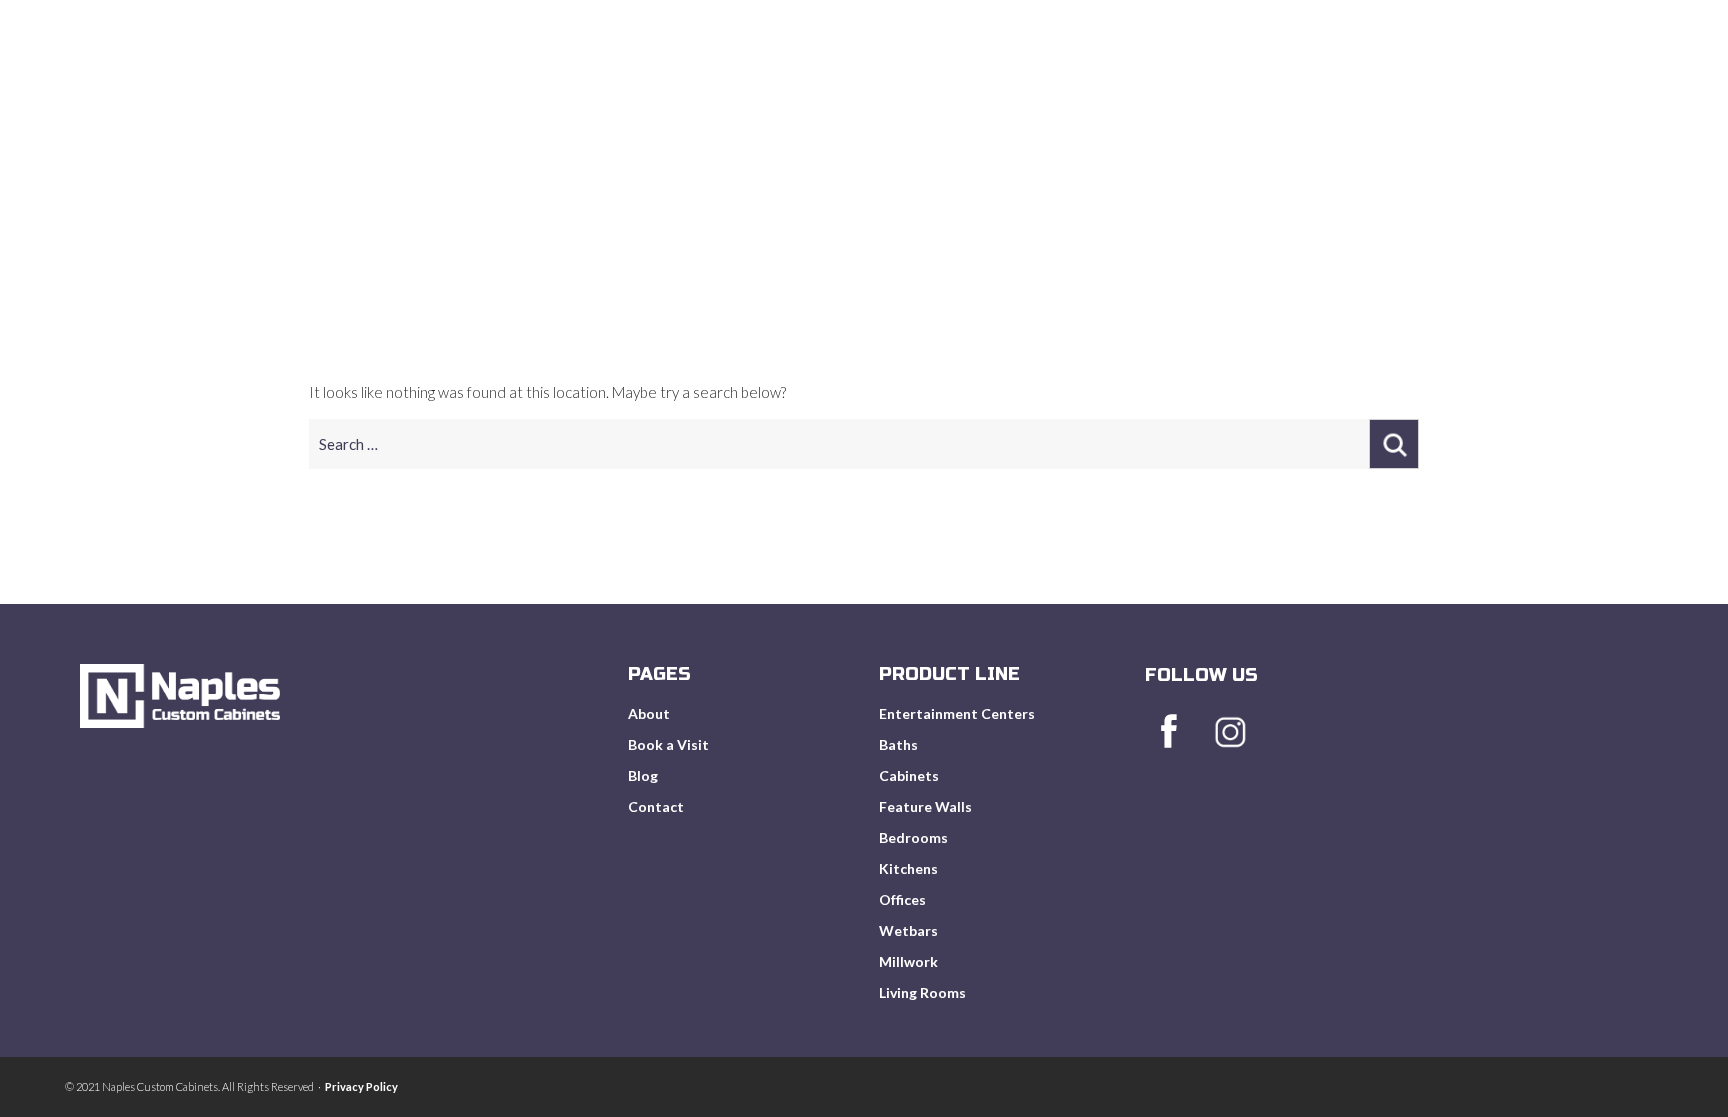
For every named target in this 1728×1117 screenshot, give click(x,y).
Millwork (908, 961)
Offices (902, 899)
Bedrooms (913, 837)
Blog (1482, 91)
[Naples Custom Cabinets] (207, 134)
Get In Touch (1591, 91)
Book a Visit (668, 744)
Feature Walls (925, 806)
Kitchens (908, 868)
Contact (656, 806)
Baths (898, 744)
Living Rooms (922, 992)
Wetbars (908, 930)
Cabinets (909, 775)
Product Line (1237, 91)
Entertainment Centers (957, 713)
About (1120, 91)
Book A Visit (1376, 91)
